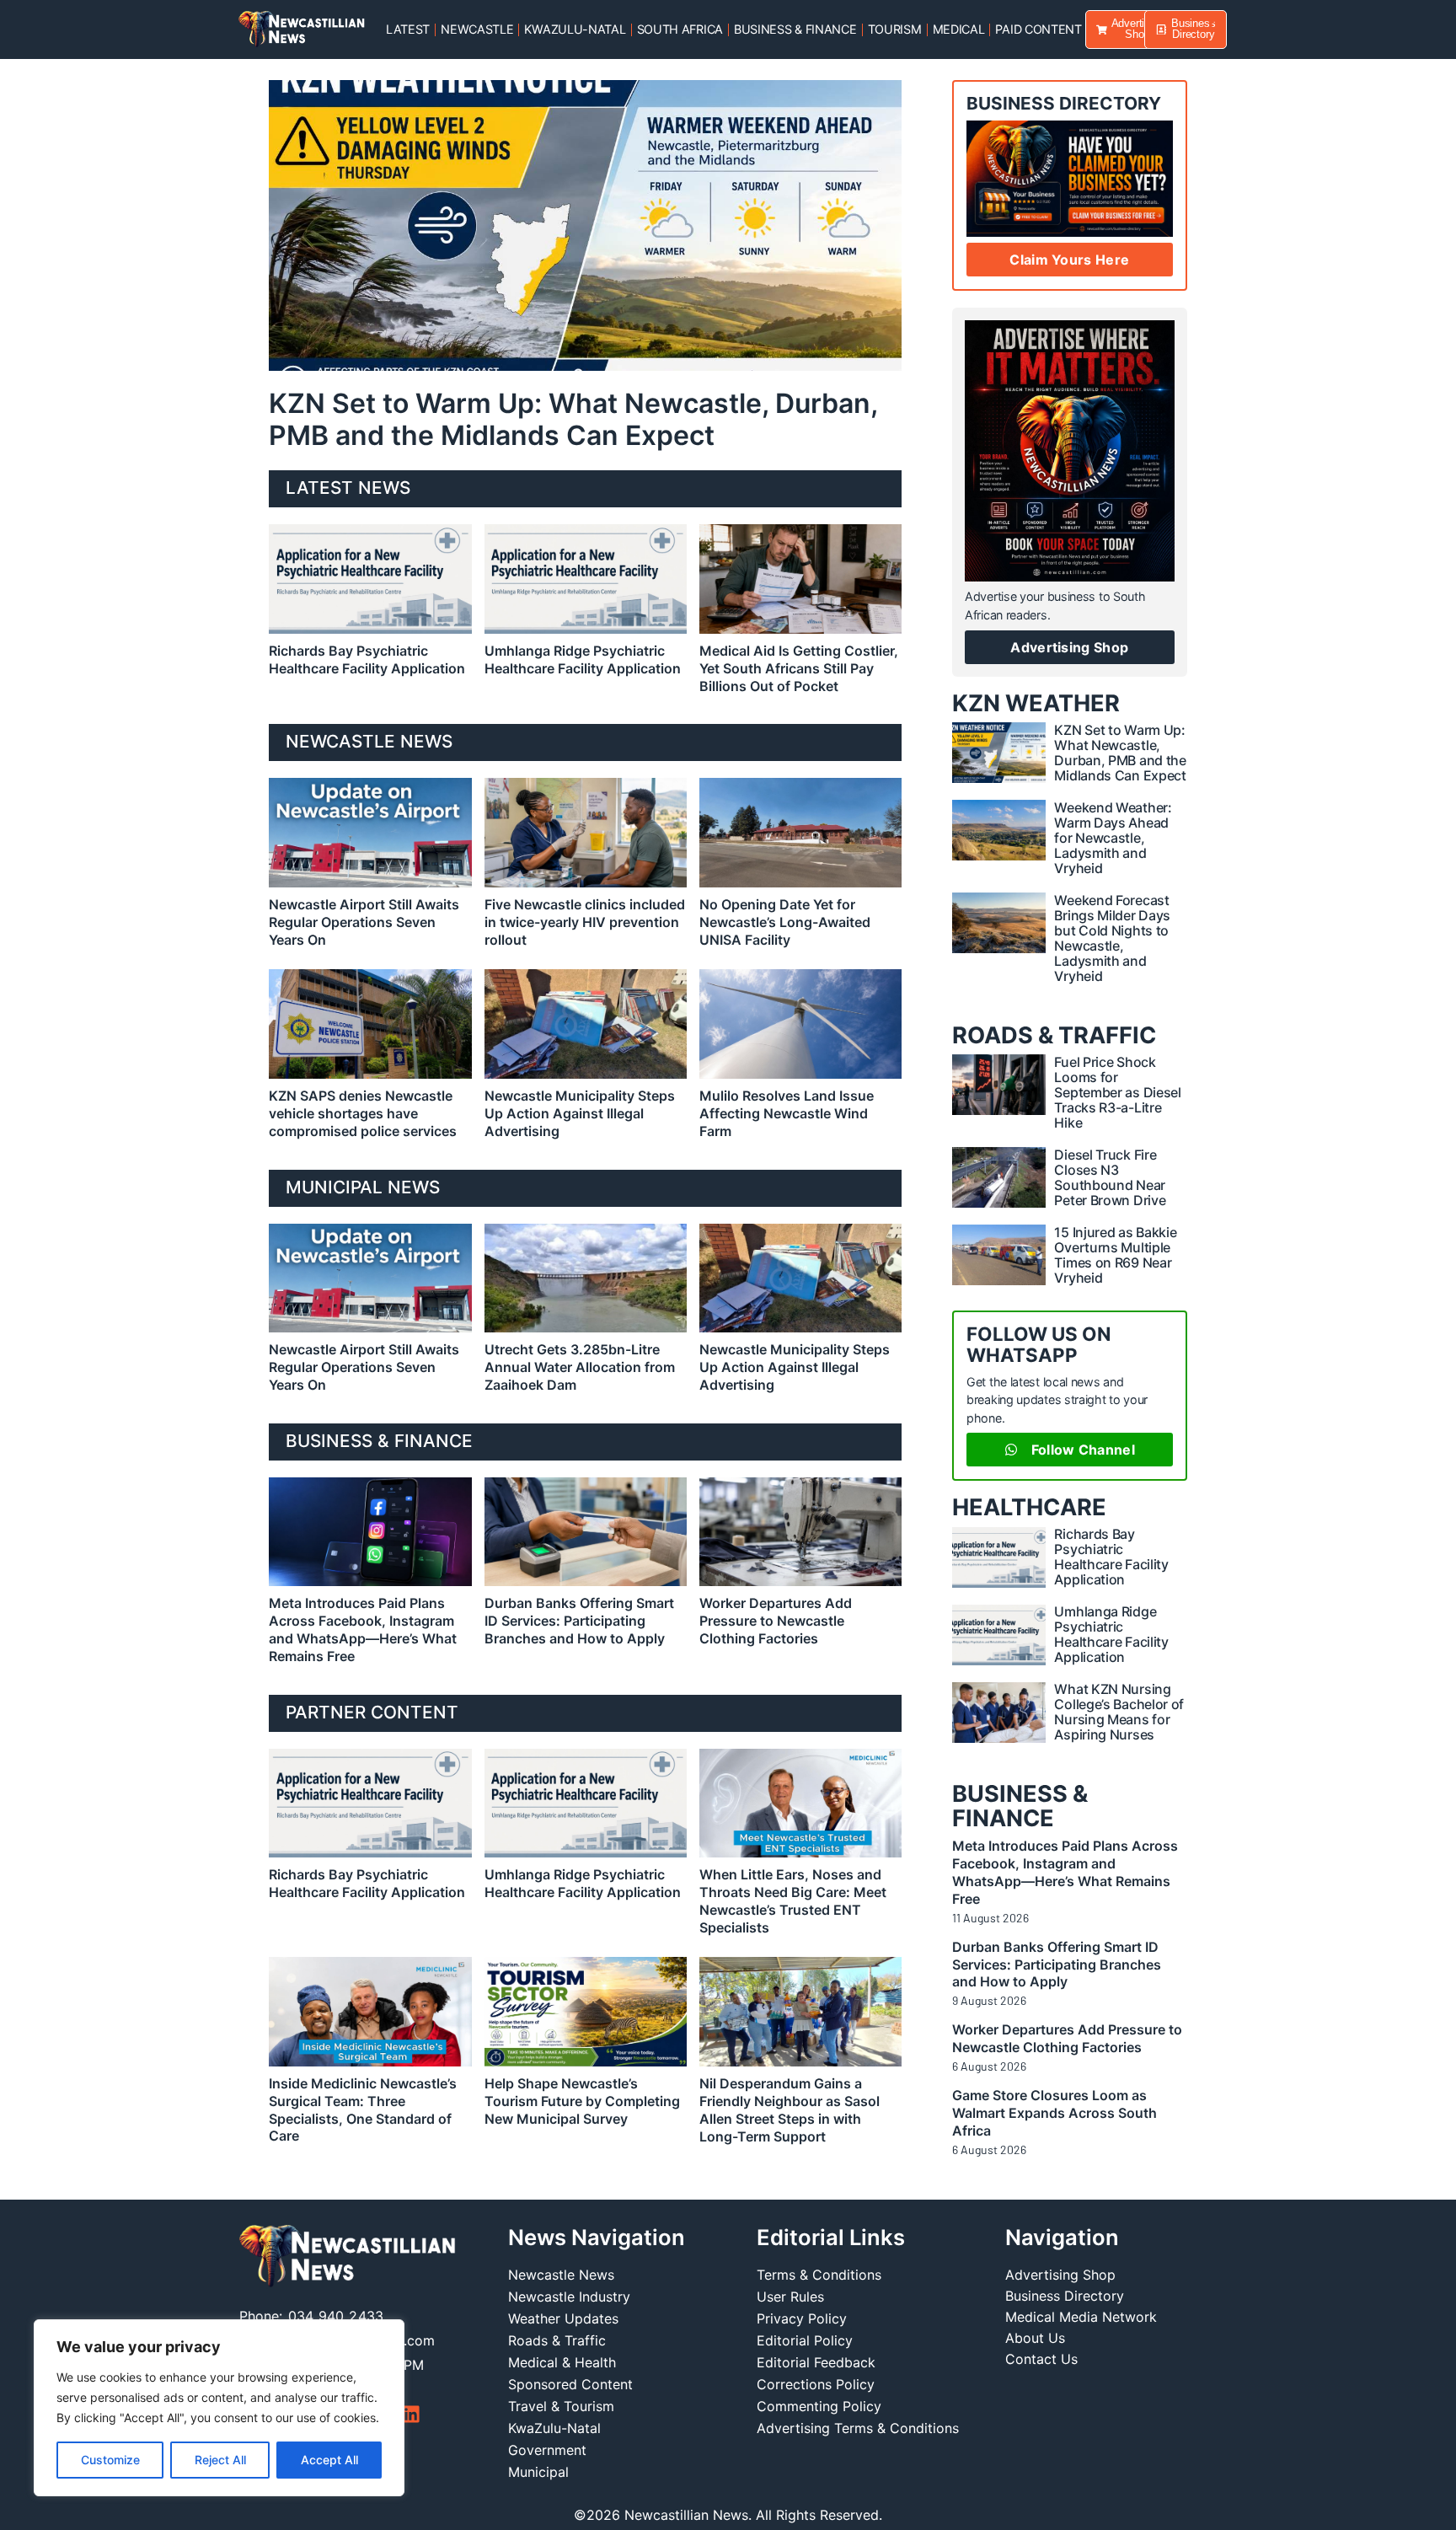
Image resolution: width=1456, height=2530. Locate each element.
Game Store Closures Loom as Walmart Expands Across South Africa (1055, 2113)
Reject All (220, 2460)
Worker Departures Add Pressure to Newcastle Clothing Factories (776, 1621)
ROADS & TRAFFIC (1054, 1035)
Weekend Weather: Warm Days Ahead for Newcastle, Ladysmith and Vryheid (1113, 838)
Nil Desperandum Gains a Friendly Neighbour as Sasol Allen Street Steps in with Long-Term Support (790, 2109)
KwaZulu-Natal (575, 29)
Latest (408, 29)
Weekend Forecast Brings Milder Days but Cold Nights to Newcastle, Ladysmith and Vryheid (1112, 938)
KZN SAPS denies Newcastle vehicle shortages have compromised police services (363, 1113)
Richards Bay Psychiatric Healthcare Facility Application (367, 659)
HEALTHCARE (1029, 1507)
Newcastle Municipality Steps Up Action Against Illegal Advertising (580, 1113)
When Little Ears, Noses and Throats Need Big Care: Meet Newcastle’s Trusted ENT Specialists (793, 1900)
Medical (959, 29)
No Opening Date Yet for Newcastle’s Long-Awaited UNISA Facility (785, 922)
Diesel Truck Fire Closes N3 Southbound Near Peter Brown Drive (1110, 1177)
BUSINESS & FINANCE (379, 1441)
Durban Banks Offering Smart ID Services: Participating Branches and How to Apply (579, 1621)
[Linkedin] (411, 2414)
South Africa (680, 29)
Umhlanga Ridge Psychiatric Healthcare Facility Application (583, 659)
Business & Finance (795, 29)
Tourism (895, 29)
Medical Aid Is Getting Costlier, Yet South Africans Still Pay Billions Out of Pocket (799, 668)
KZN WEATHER (1036, 703)
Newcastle (477, 29)
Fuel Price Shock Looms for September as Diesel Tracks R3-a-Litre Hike (1117, 1092)
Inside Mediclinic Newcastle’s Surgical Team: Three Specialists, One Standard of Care (363, 2109)
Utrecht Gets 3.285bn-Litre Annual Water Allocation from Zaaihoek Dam (580, 1367)
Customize (110, 2460)
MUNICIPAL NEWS (363, 1187)
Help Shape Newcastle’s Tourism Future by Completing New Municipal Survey (582, 2101)
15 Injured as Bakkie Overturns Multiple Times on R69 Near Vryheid (1115, 1255)
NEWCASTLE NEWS (369, 741)
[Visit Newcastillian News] (348, 2257)
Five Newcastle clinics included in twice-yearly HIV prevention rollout (585, 922)
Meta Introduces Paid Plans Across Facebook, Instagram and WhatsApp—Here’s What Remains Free (363, 1629)
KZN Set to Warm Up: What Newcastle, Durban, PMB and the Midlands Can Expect (573, 419)
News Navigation (597, 2237)
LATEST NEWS (348, 488)
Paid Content (1038, 29)
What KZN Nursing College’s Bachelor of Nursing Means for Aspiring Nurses (1119, 1712)
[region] (219, 2408)
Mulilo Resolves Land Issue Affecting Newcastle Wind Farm (787, 1113)
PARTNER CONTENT (372, 1712)
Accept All (329, 2460)
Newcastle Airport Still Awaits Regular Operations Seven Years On (364, 922)
